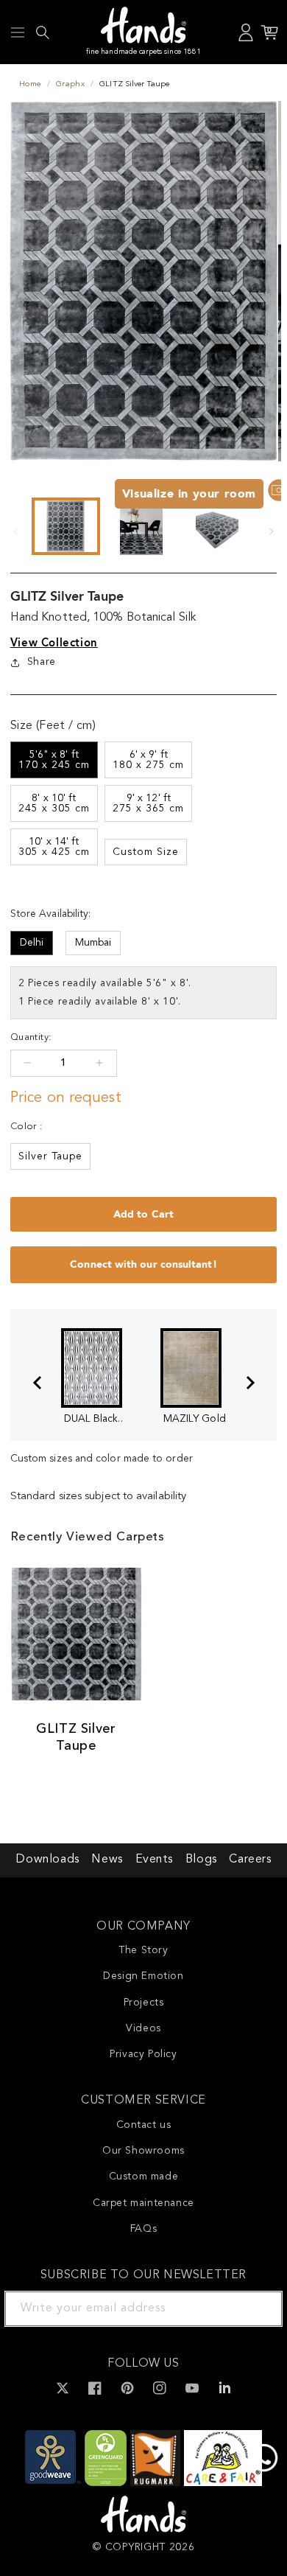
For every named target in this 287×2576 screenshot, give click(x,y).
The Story (143, 1950)
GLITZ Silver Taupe (76, 1738)
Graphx (71, 84)
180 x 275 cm (148, 760)
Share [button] (42, 662)
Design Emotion (143, 1976)
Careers (250, 1860)
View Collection (54, 643)
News (107, 1860)
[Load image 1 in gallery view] (66, 526)
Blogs (201, 1860)
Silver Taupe (50, 1156)
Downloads (47, 1860)
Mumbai (93, 943)
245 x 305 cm (54, 803)
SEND (254, 2308)
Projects (144, 2003)
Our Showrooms (143, 2151)
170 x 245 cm (54, 760)
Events (155, 1860)
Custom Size (146, 852)
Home (30, 84)
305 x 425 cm (54, 847)
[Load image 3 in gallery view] (217, 526)
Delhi (32, 943)
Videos (143, 2028)
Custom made (144, 2177)
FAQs (143, 2229)
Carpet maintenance (143, 2203)
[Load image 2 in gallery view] (142, 526)
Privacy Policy (143, 2054)
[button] (18, 32)
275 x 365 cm (148, 803)
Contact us (144, 2125)
